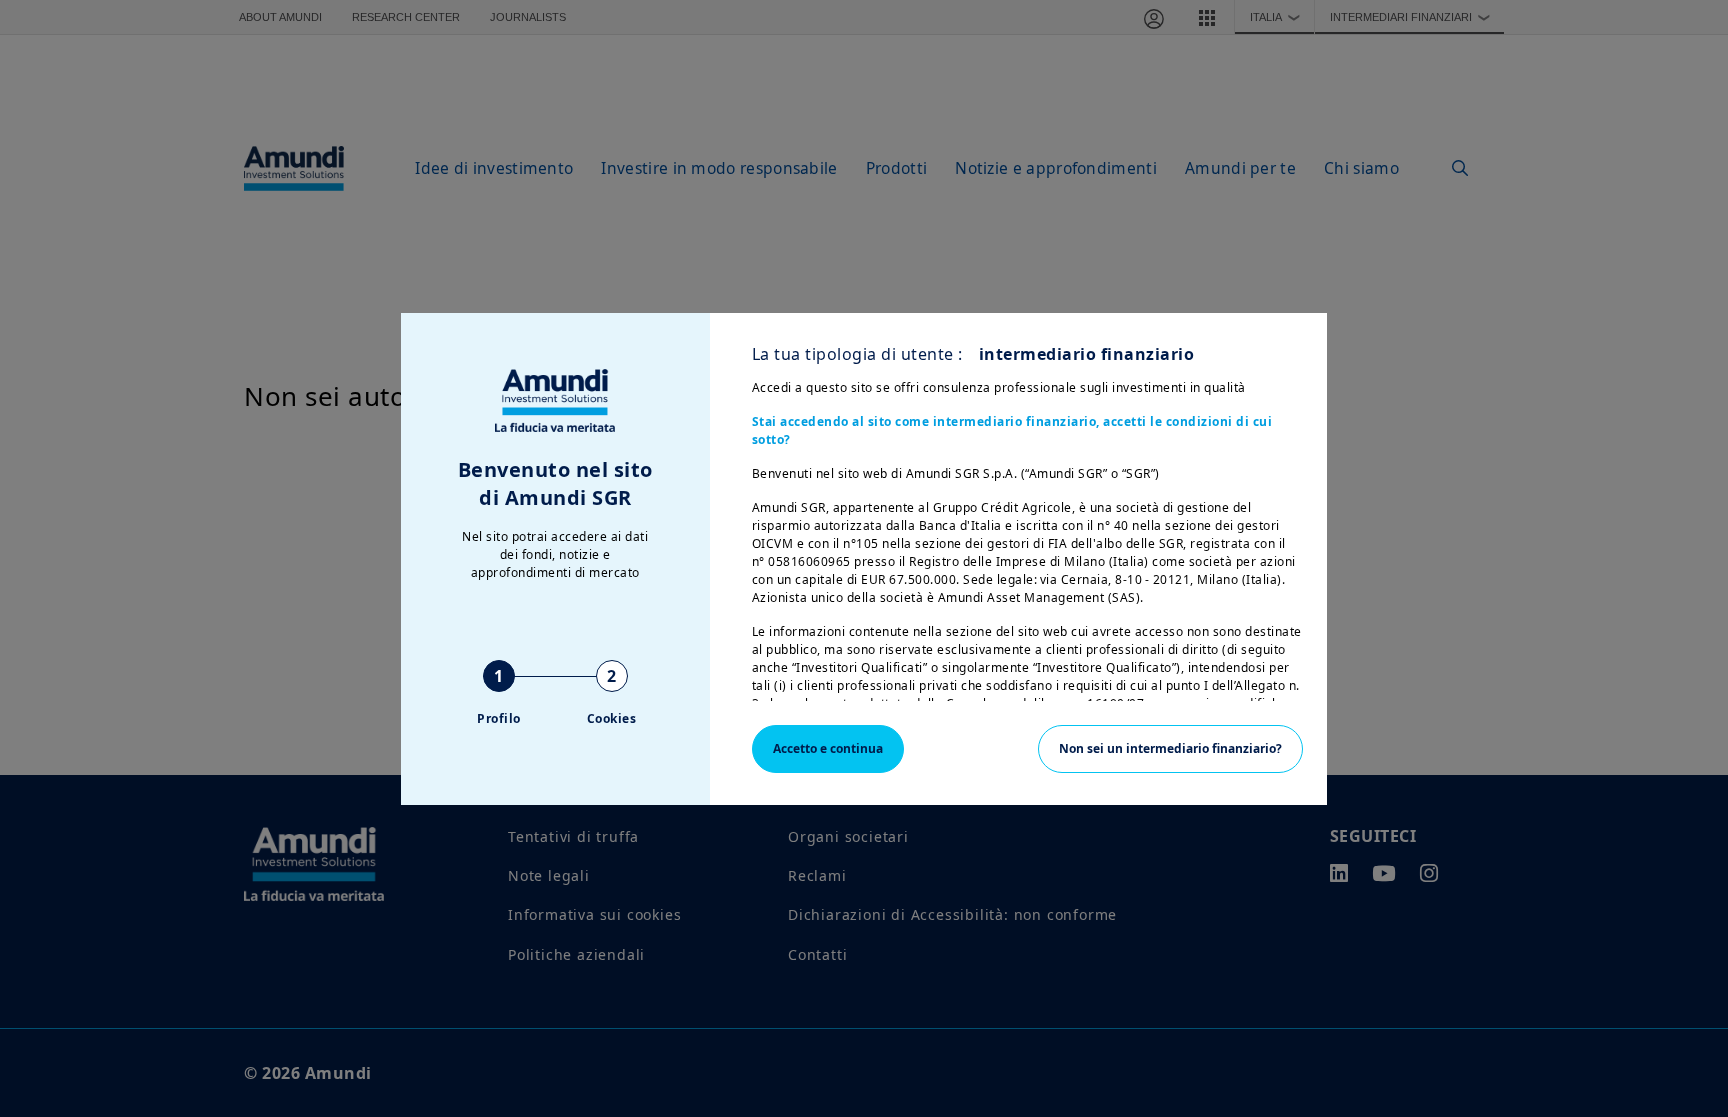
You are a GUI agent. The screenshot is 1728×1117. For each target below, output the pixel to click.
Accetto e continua (828, 748)
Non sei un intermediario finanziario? (1170, 748)
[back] (1672, 659)
